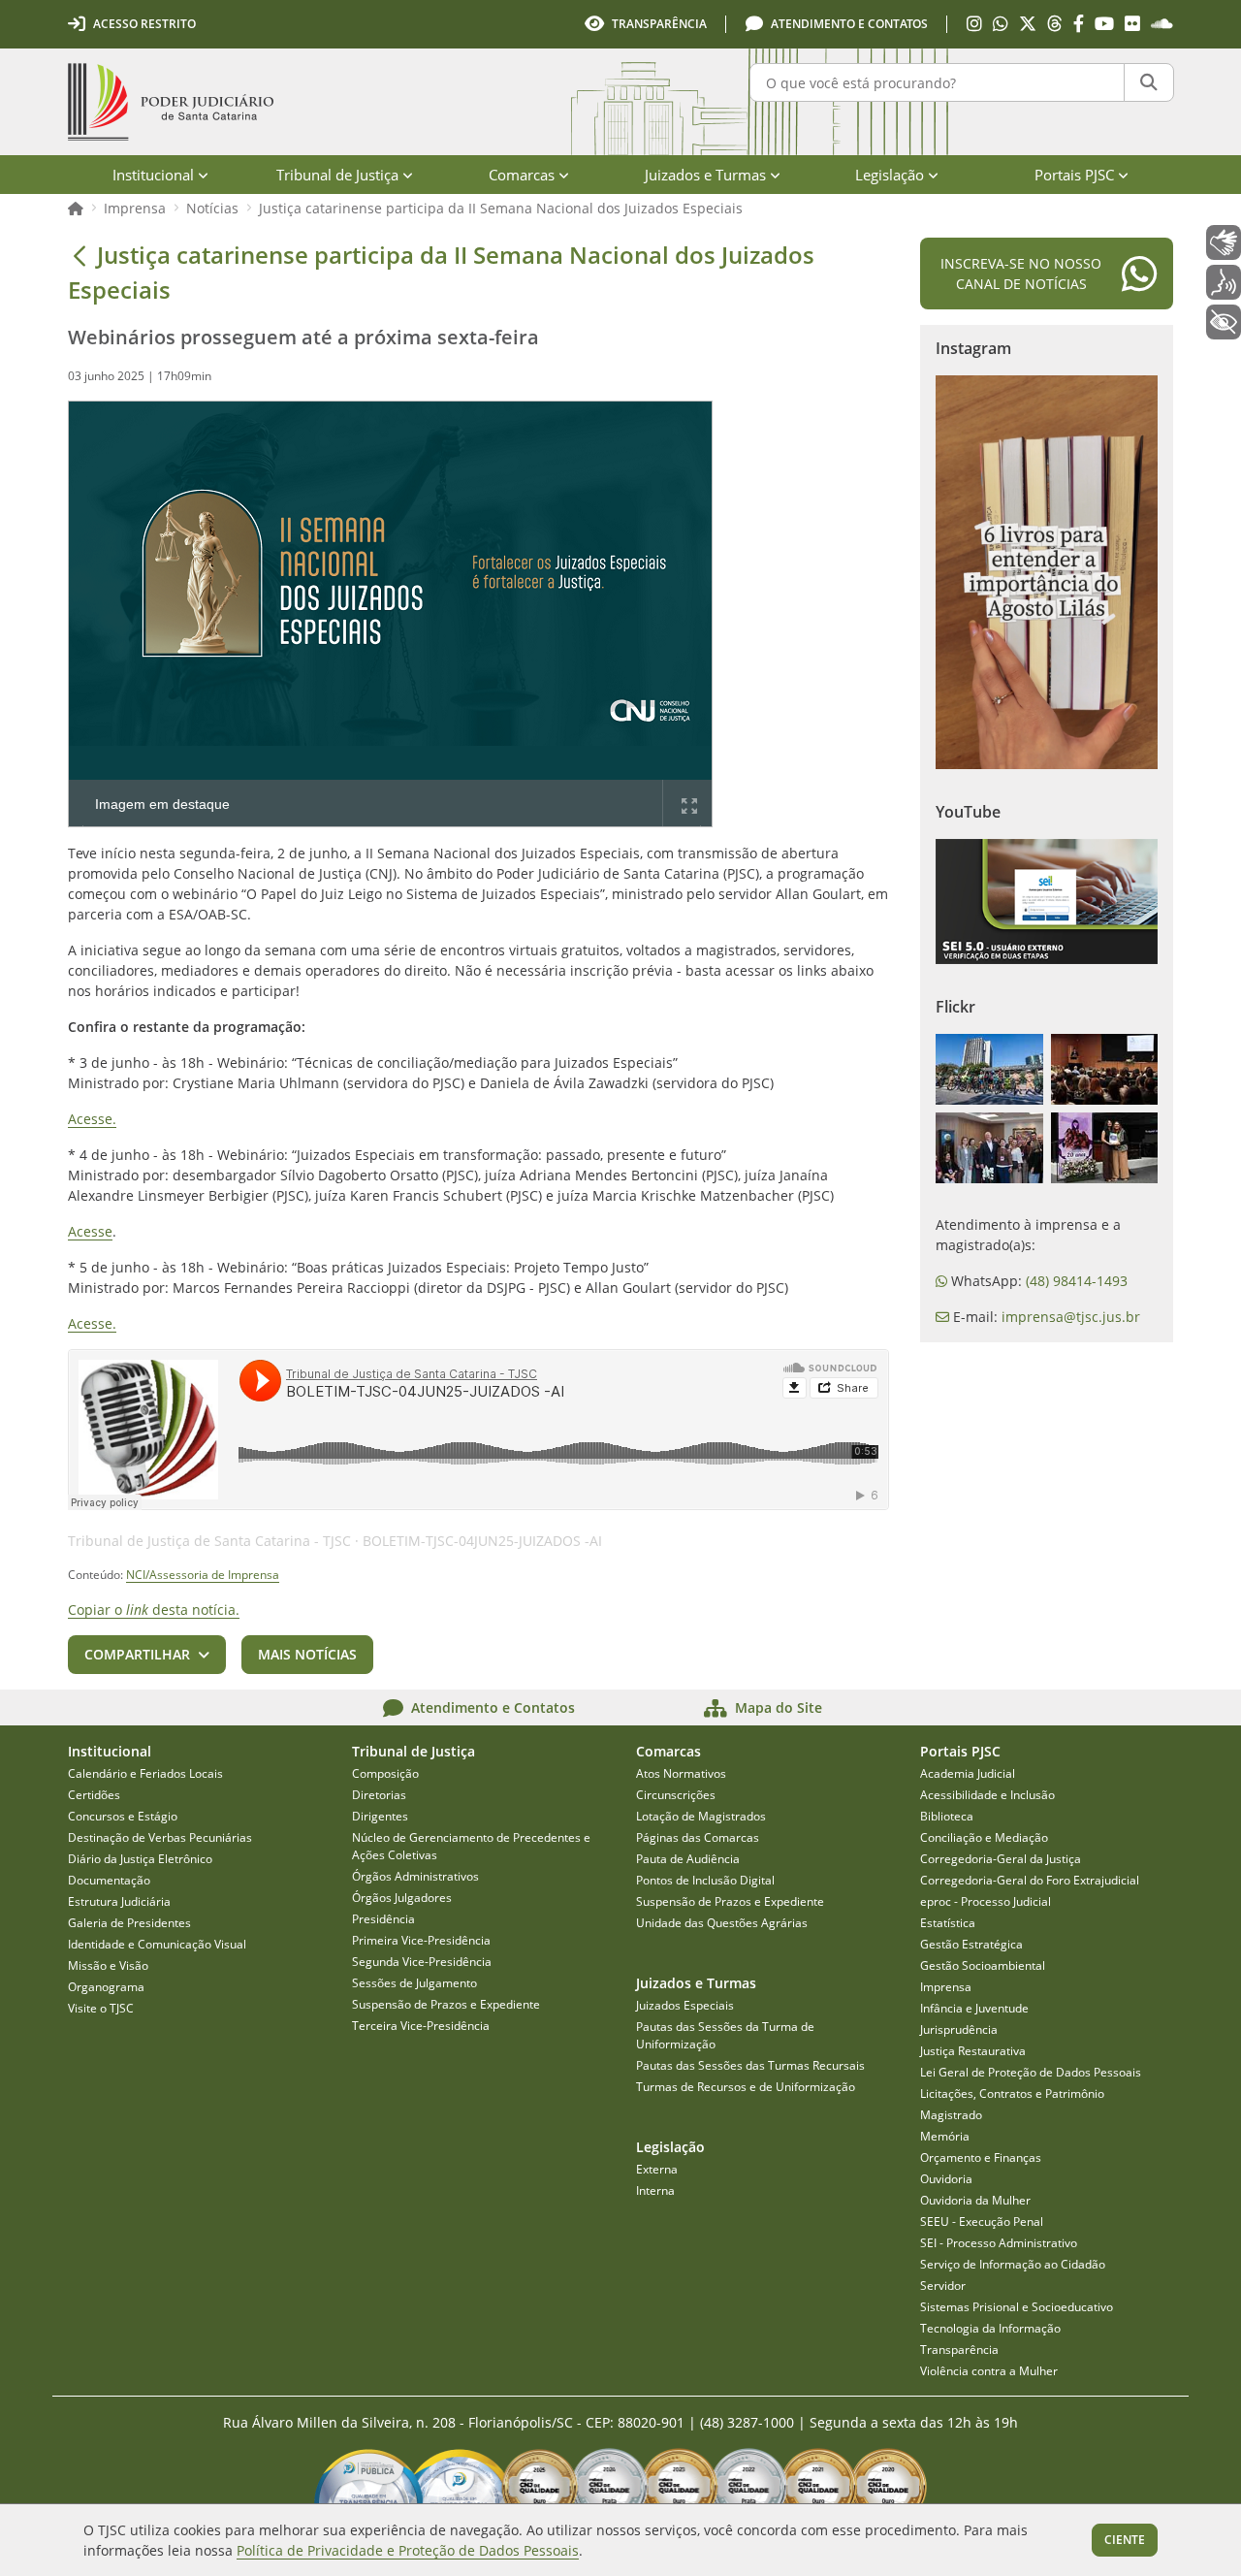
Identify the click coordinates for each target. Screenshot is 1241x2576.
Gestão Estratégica (971, 1944)
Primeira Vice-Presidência (421, 1940)
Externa (657, 2169)
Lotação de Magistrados (701, 1816)
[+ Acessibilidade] (1224, 322)
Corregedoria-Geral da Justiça (1001, 1859)
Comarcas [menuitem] (522, 175)
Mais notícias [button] (307, 1654)
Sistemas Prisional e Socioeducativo (1017, 2307)
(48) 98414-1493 (1077, 1281)
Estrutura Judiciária (119, 1901)
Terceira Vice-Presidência (421, 2026)
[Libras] (1224, 242)
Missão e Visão (108, 1965)
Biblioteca (947, 1816)
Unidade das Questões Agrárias (722, 1923)
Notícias (212, 208)
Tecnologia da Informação (990, 2328)
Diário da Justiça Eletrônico (140, 1859)
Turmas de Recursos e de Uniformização (746, 2087)
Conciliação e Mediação (984, 1837)
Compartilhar (137, 1654)
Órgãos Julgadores (402, 1898)
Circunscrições (676, 1795)
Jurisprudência (959, 2029)
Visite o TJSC (101, 2008)
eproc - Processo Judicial (986, 1901)
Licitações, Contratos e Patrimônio (1012, 2093)
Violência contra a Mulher (989, 2371)
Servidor (943, 2286)
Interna (655, 2190)
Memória (945, 2136)
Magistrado (951, 2115)
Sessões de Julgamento (414, 1983)
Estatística (948, 1923)
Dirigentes (380, 1816)
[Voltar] (80, 255)
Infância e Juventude (974, 2008)
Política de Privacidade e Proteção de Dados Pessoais (408, 2550)
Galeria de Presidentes (129, 1923)
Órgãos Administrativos (415, 1876)
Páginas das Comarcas (698, 1837)
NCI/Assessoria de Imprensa (203, 1575)
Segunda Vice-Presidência (422, 1962)
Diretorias (379, 1795)
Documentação (109, 1880)
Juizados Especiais (685, 2005)
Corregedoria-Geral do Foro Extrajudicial (1030, 1880)
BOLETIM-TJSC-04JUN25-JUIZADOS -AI (482, 1541)
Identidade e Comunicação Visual (157, 1944)
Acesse (90, 1231)
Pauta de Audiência (688, 1859)
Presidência (383, 1919)
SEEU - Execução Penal (982, 2222)
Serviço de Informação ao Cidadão (1013, 2264)
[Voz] (1224, 282)
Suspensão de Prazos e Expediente (446, 2004)
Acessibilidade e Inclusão (987, 1795)
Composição (385, 1773)
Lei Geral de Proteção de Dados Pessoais (1031, 2072)
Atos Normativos (681, 1773)
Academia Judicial (968, 1773)
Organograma (106, 1987)
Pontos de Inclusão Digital (705, 1880)
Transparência (959, 2350)
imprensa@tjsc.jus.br (1071, 1317)
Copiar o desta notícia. (154, 1610)
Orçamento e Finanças (981, 2157)
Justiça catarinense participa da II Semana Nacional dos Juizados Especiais (501, 208)
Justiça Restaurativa (973, 2051)
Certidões (94, 1795)
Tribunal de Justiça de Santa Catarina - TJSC (209, 1541)
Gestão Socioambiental (983, 1965)
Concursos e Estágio (123, 1816)
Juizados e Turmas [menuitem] (705, 175)
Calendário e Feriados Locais (145, 1773)
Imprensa (135, 208)
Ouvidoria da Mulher (975, 2200)
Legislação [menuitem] (890, 175)
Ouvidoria (946, 2179)
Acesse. (92, 1119)
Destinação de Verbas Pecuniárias (160, 1837)
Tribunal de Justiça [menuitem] (337, 175)
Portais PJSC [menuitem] (1074, 175)
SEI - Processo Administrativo (999, 2243)
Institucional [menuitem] (153, 175)
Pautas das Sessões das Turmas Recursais (750, 2065)
